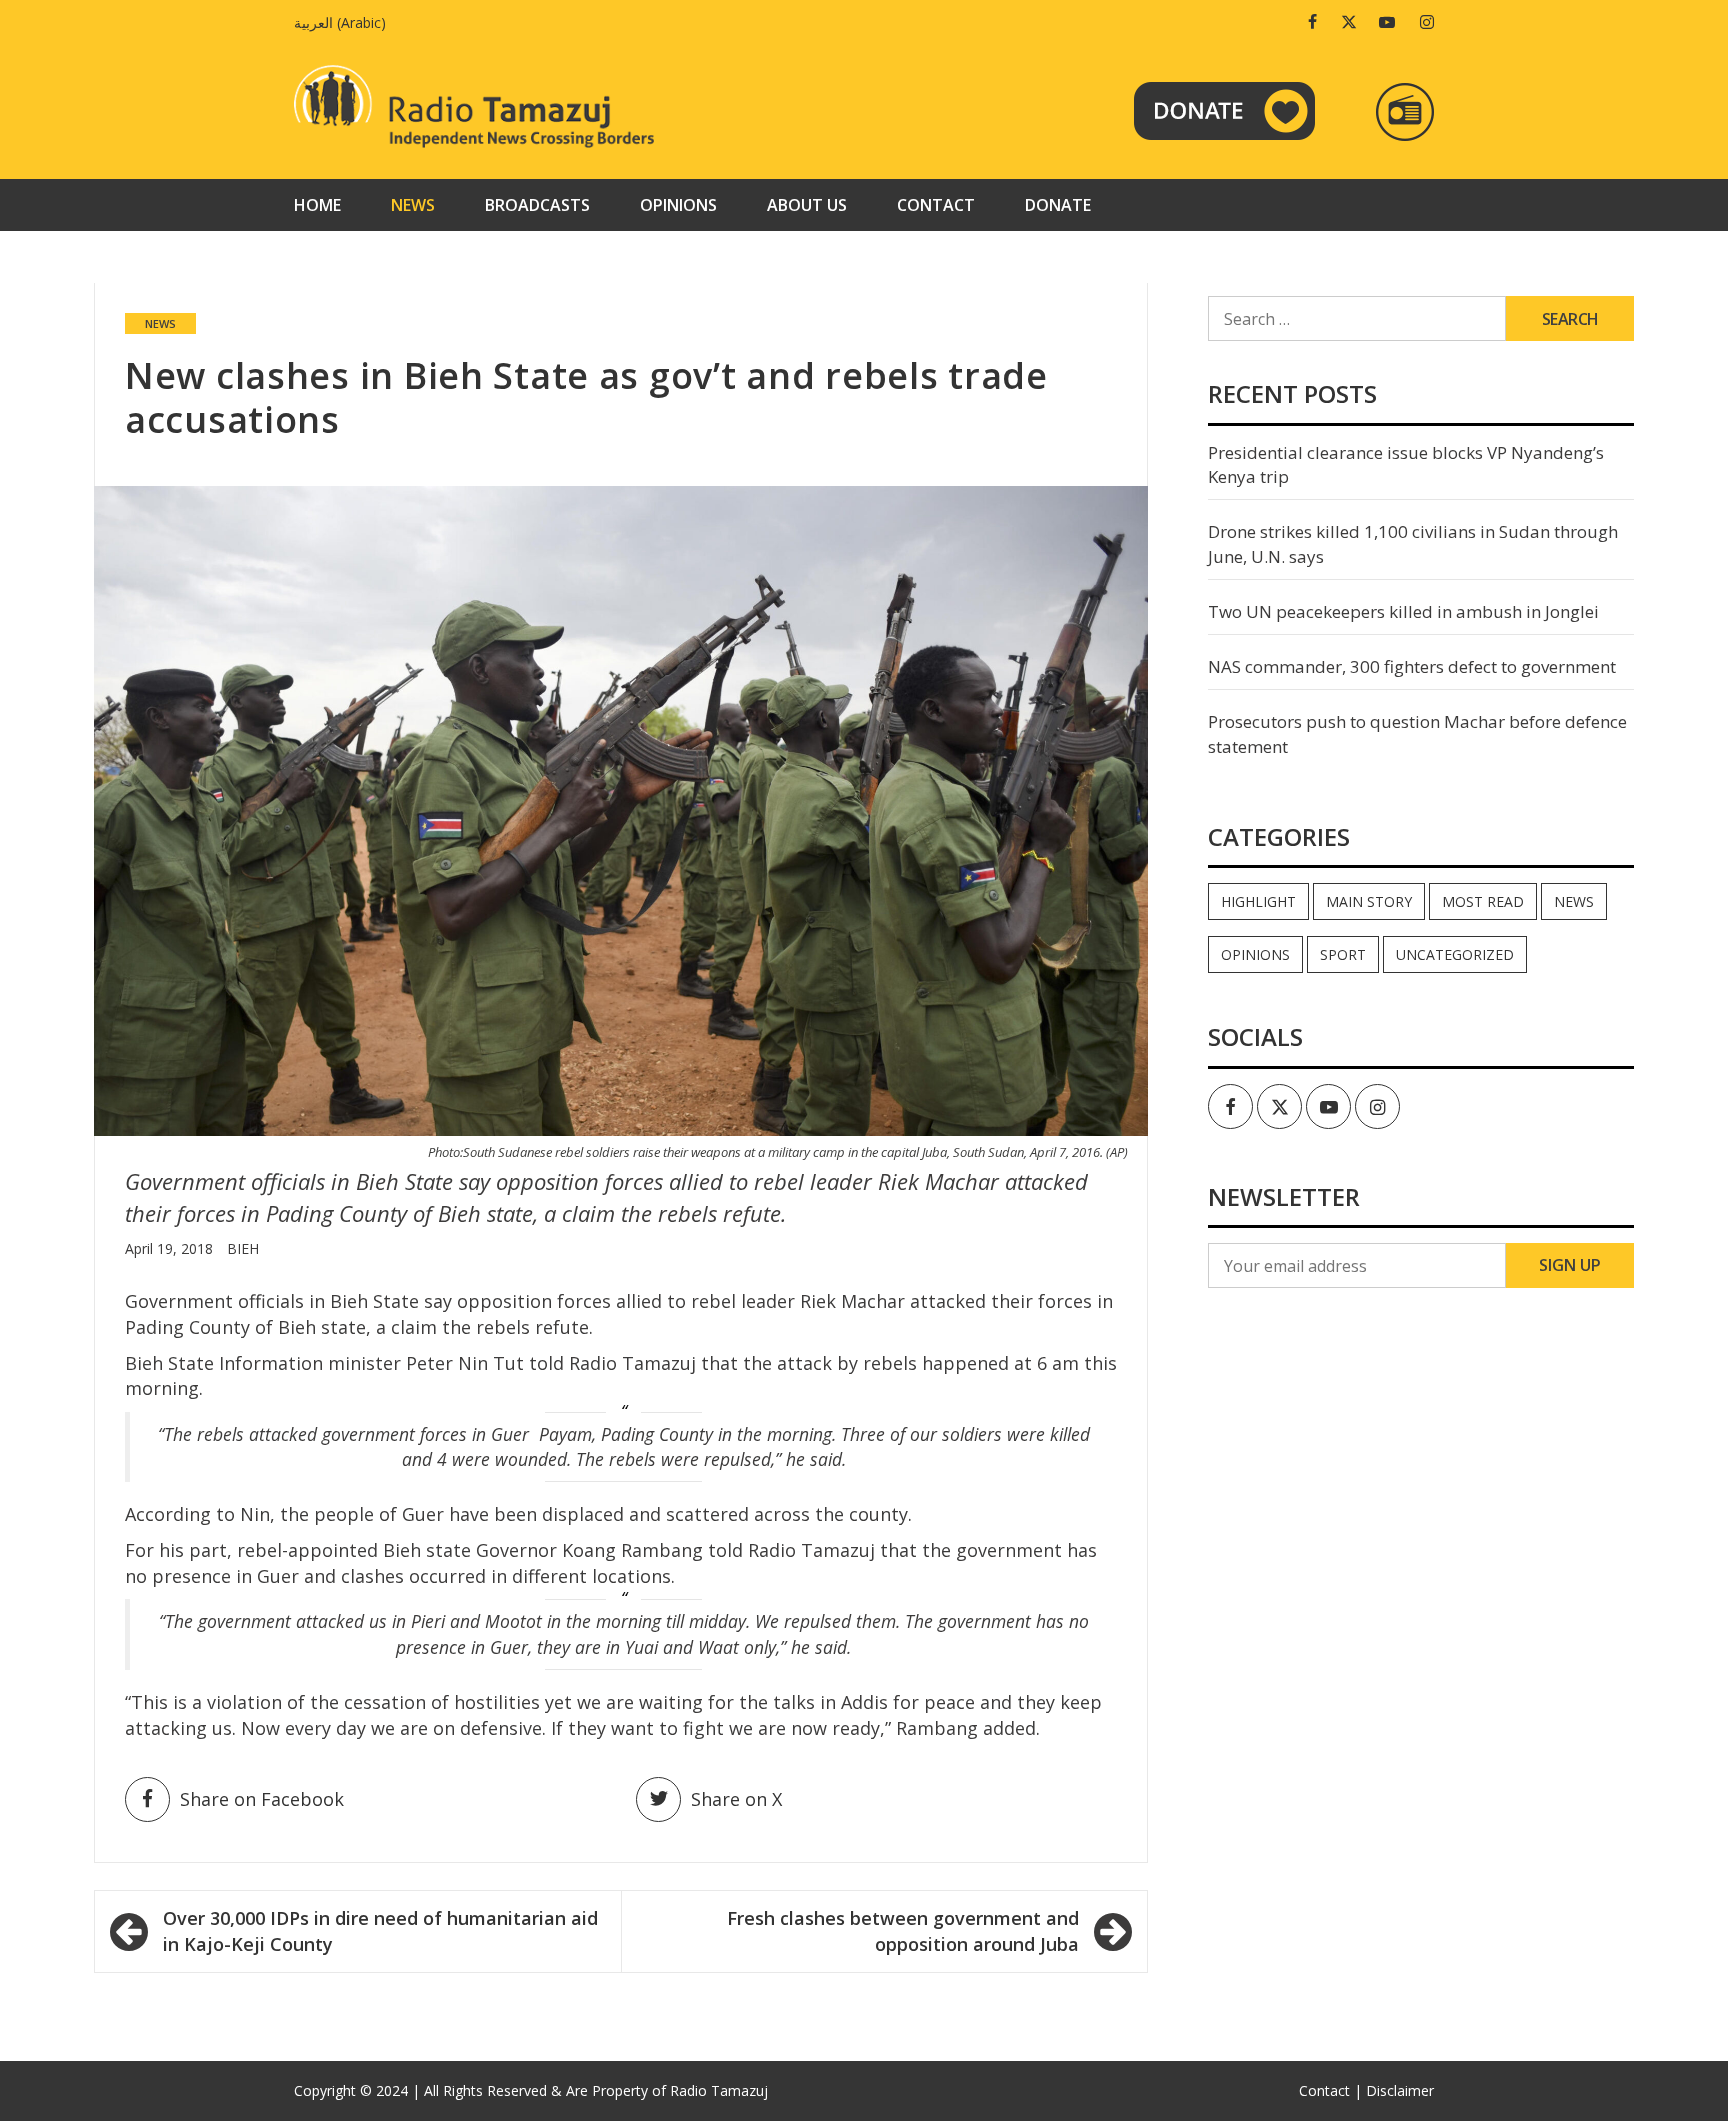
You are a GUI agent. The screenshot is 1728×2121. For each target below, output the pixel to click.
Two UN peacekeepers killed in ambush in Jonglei (1403, 611)
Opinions (678, 205)
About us (807, 205)
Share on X (736, 1799)
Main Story (1369, 901)
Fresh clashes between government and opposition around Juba (903, 1931)
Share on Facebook (262, 1799)
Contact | (1330, 2090)
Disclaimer (1400, 2090)
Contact (936, 205)
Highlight (1258, 901)
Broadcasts (537, 205)
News (413, 205)
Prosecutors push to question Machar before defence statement (1417, 733)
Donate (1058, 205)
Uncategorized (1455, 954)
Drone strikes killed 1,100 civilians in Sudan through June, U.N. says (1413, 543)
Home (317, 205)
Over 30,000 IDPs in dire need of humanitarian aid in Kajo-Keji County (380, 1931)
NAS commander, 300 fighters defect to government (1412, 666)
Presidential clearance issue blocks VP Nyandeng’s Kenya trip (1406, 464)
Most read (1483, 901)
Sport (1343, 954)
